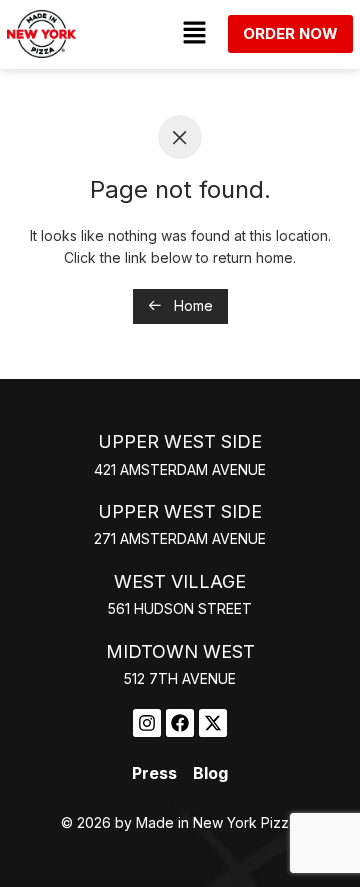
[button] (194, 33)
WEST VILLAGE (180, 581)
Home (191, 305)
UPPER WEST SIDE (180, 441)
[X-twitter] (213, 723)
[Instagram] (147, 723)
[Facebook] (180, 723)
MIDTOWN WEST (180, 651)
